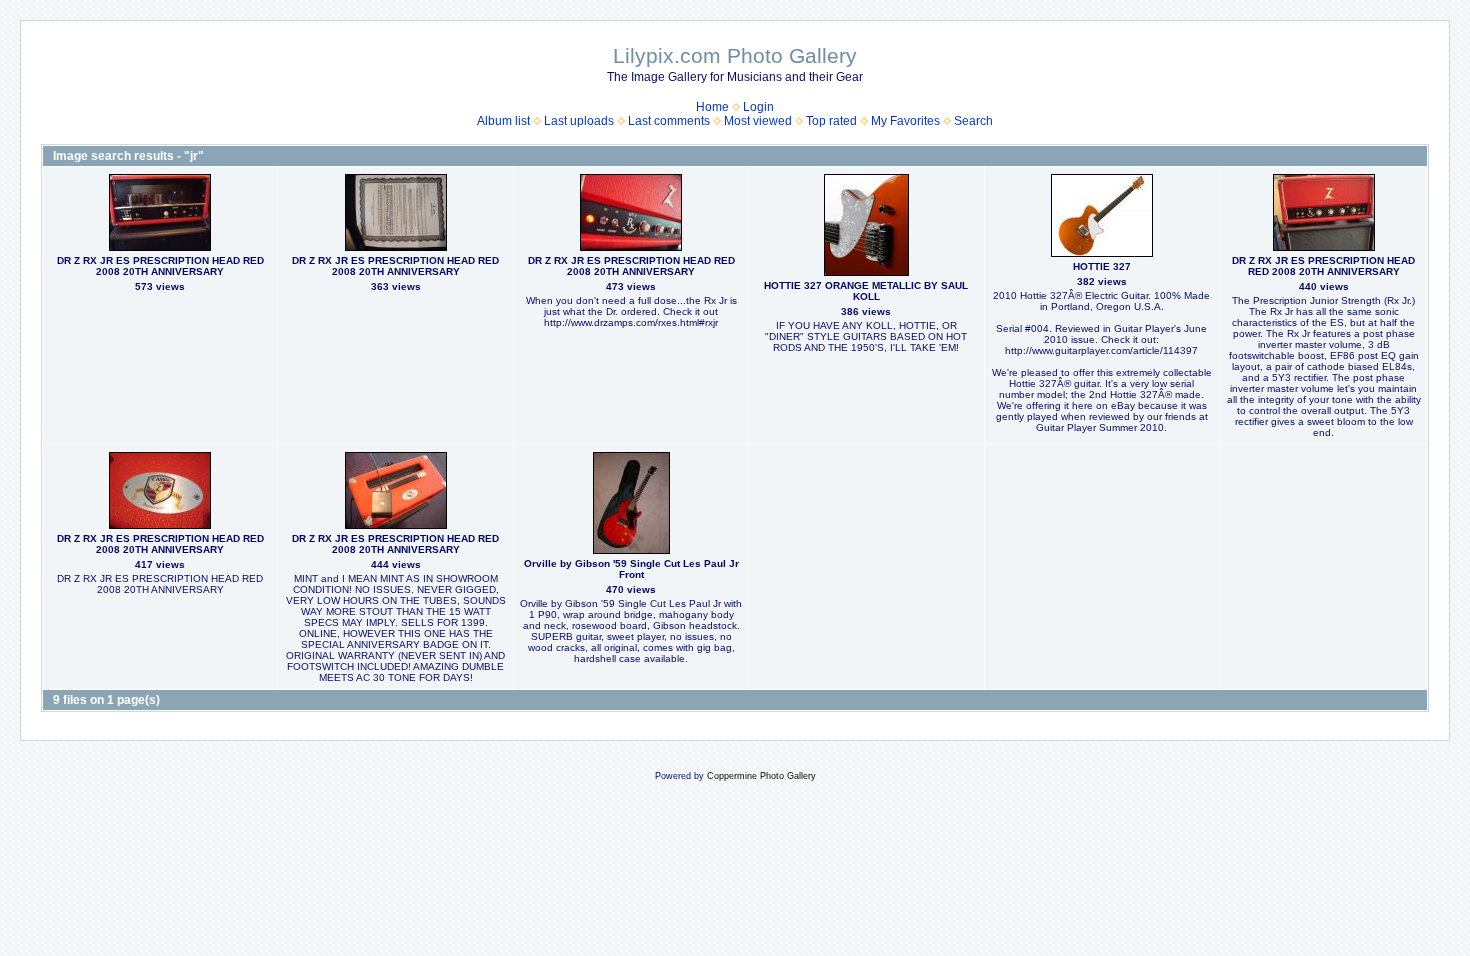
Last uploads (579, 121)
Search (973, 121)
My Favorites (905, 121)
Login (758, 107)
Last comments (669, 121)
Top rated (831, 121)
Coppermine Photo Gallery (761, 776)
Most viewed (758, 121)
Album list (503, 121)
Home (712, 107)
